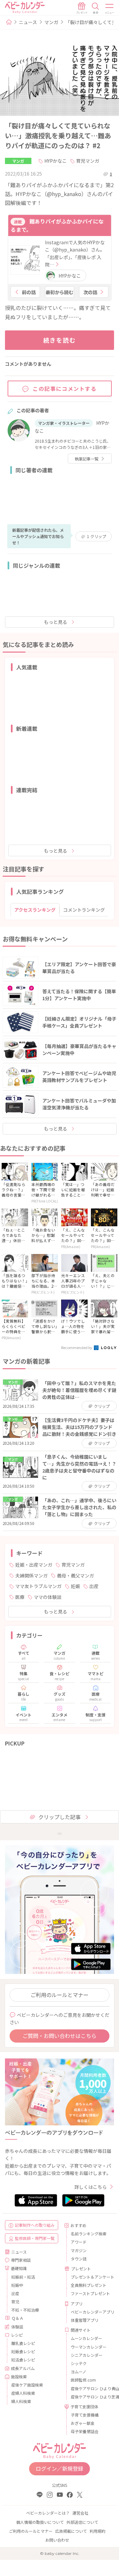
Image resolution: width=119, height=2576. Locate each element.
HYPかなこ (56, 161)
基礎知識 (19, 2268)
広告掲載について (71, 2531)
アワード (79, 2242)
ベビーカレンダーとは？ (48, 2513)
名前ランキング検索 (89, 2234)
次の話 (90, 292)
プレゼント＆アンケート (90, 2277)
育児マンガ (88, 161)
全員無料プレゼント (89, 2285)
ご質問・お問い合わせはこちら (59, 2036)
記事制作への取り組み (35, 2225)
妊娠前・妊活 (23, 2277)
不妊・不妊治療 (25, 2310)
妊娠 (75, 1586)
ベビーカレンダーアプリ (90, 2312)
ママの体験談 (48, 1597)
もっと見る (56, 622)
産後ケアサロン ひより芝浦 (90, 2397)
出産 (94, 1586)
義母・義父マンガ (75, 1576)
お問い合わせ (57, 2540)
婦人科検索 (21, 2401)
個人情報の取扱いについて (40, 2522)
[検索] (96, 8)
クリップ (97, 536)
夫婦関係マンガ (31, 1576)
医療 (20, 1597)
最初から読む (59, 292)
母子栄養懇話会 (85, 2431)
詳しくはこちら (91, 2187)
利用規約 (98, 2531)
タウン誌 (79, 2259)
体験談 (17, 2327)
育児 (15, 2302)
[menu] (110, 8)
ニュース (28, 22)
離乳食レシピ (23, 2343)
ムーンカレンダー (86, 2338)
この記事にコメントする (65, 389)
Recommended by (77, 1347)
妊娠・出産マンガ (34, 1565)
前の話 (29, 292)
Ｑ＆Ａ (18, 2318)
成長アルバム (23, 2368)
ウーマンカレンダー (89, 2347)
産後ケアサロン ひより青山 (90, 2388)
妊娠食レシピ (23, 2351)
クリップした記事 (59, 1817)
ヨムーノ (79, 2372)
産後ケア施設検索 (27, 2385)
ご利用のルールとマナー (59, 1995)
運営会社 (80, 2513)
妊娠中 (17, 2285)
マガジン (79, 2250)
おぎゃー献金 (83, 2423)
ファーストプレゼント (90, 2293)
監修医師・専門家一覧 (35, 2238)
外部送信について (82, 2522)
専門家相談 (21, 2260)
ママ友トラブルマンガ (38, 1586)
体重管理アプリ (85, 2320)
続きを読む (60, 340)
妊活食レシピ (23, 2360)
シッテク (79, 2363)
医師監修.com (83, 2380)
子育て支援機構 (85, 2415)
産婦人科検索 (23, 2393)
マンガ (51, 22)
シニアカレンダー (87, 2355)
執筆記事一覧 (87, 459)
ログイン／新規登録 (59, 2468)
